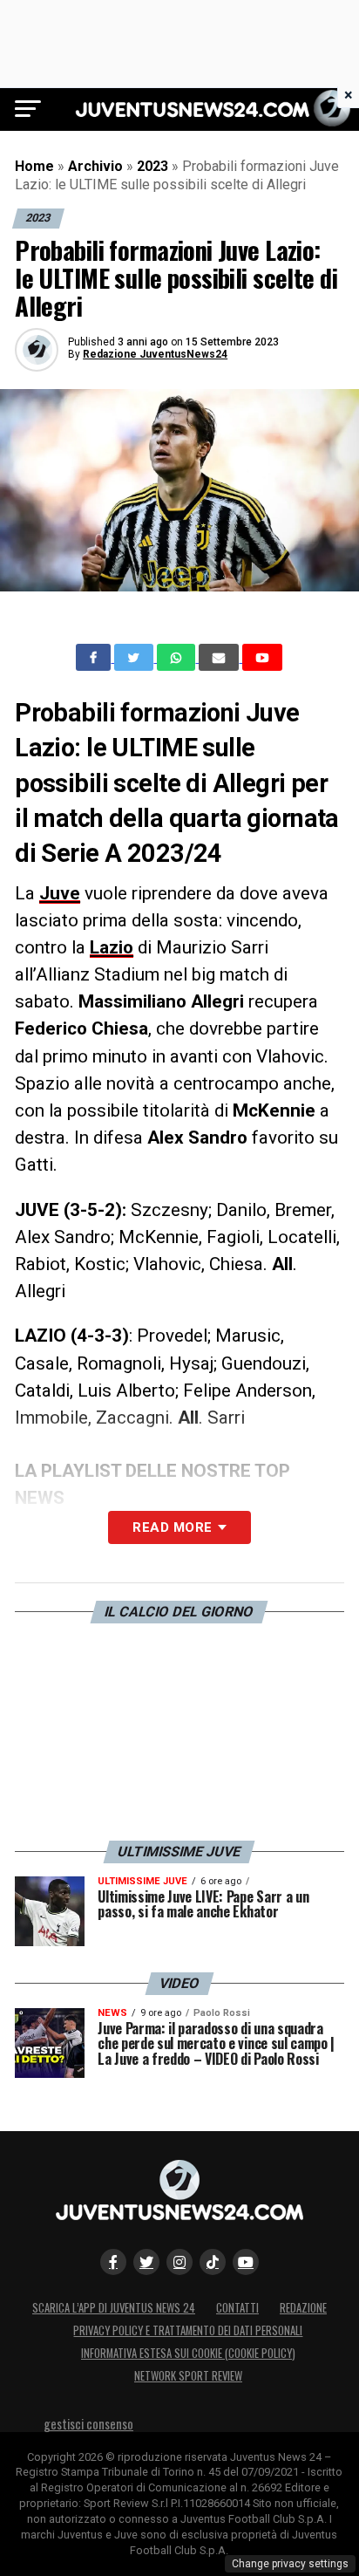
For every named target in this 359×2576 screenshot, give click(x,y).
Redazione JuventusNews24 (155, 354)
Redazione (303, 2308)
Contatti (237, 2308)
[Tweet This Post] (135, 658)
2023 (152, 166)
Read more (172, 1527)
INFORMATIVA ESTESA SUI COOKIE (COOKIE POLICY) (188, 2353)
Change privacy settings (290, 2564)
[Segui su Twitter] (146, 2262)
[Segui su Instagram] (179, 2262)
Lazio (112, 947)
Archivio (95, 166)
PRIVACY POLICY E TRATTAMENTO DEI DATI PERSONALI (188, 2330)
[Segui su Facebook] (113, 2262)
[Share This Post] (178, 658)
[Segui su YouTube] (246, 2262)
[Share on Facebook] (95, 658)
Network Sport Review (188, 2376)
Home (34, 166)
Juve (60, 893)
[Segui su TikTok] (213, 2262)
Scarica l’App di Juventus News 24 (114, 2308)
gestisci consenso (88, 2424)
